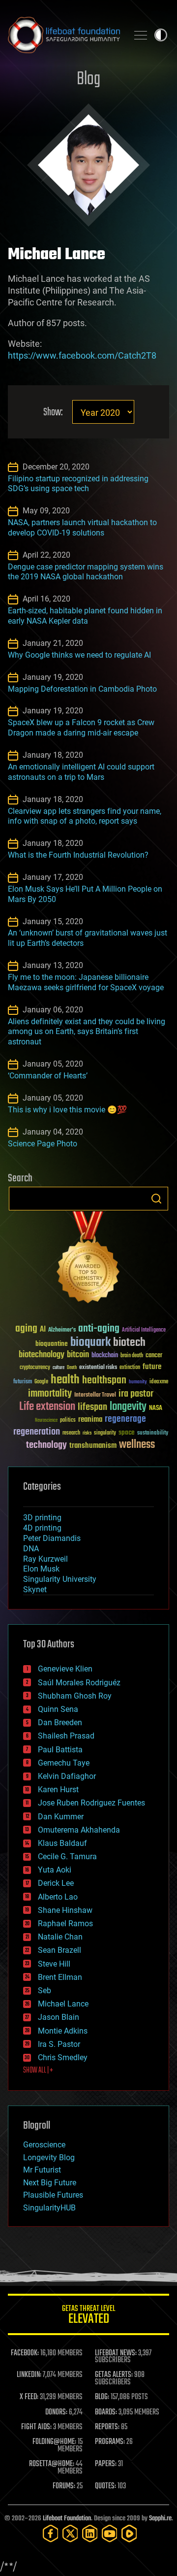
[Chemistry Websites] (88, 1259)
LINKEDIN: (29, 2375)
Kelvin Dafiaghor (67, 1776)
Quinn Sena (58, 1709)
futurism (23, 1382)
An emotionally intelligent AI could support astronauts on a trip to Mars (81, 772)
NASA (156, 1408)
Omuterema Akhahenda (79, 1830)
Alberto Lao (58, 1897)
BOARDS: (106, 2412)
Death (72, 1368)
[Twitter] (70, 2533)
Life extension (47, 1407)
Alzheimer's (62, 1330)
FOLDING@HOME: (54, 2442)
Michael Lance (63, 2004)
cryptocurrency (35, 1368)
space (127, 1432)
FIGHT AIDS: (36, 2427)
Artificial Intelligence (144, 1330)
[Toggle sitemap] (141, 35)
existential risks (98, 1368)
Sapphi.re (160, 2519)
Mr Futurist (42, 2170)
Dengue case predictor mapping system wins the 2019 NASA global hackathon (86, 572)
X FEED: (29, 2397)
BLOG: (102, 2397)
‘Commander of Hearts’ (48, 1076)
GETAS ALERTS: (114, 2375)
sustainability (153, 1434)
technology (46, 1446)
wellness (137, 1445)
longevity (128, 1407)
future (152, 1367)
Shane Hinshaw (65, 1910)
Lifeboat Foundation (67, 2519)
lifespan (92, 1407)
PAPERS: (106, 2464)
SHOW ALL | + (38, 2071)
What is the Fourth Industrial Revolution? (78, 855)
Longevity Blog (49, 2158)
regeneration (37, 1432)
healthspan (104, 1381)
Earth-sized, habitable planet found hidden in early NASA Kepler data (85, 616)
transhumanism (93, 1446)
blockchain (105, 1356)
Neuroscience (46, 1421)
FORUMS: (64, 2486)
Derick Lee (56, 1883)
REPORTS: (107, 2427)
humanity (138, 1382)
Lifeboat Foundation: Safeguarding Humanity (64, 35)
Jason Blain (59, 2017)
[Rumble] (129, 2533)
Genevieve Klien (65, 1669)
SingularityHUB (49, 2208)
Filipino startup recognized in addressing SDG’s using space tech (78, 484)
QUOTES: (105, 2486)
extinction (130, 1368)
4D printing (42, 1528)
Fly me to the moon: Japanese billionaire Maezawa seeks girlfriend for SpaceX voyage (86, 982)
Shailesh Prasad (66, 1736)
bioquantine (52, 1344)
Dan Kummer (61, 1817)
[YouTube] (110, 2533)
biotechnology (42, 1355)
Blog (88, 80)
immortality (50, 1394)
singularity (105, 1433)
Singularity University (60, 1579)
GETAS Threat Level (88, 2316)
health (65, 1380)
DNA (31, 1549)
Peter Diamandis (52, 1538)
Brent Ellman (60, 1977)
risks (87, 1433)
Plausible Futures (53, 2195)
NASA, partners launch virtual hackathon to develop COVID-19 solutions (82, 528)
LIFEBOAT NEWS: (116, 2353)
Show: (53, 413)
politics (68, 1421)
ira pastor (136, 1394)
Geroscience (44, 2145)
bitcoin (78, 1355)
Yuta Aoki (55, 1870)
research (71, 1433)
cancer (154, 1356)
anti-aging (99, 1329)
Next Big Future (50, 2183)
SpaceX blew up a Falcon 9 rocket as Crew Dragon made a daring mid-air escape (81, 728)
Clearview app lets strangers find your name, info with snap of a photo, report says (85, 816)
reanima (90, 1420)
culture (59, 1368)
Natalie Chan (60, 1937)
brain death (132, 1356)
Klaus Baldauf (62, 1843)
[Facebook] (51, 2533)
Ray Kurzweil (45, 1559)
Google (41, 1382)
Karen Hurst (58, 1790)
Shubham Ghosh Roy (75, 1696)
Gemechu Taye (64, 1763)
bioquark (90, 1343)
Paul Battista (60, 1750)
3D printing (42, 1518)
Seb (44, 1991)
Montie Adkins (63, 2031)
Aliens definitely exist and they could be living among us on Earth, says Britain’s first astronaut (87, 1032)
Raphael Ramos (65, 1924)
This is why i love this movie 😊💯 (67, 1110)
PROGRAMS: (110, 2442)
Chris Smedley (63, 2057)
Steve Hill (54, 1964)
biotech (129, 1343)
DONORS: (56, 2412)
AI (43, 1330)
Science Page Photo (43, 1144)
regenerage (125, 1419)
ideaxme (159, 1382)
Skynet (35, 1589)
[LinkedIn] (90, 2533)
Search (156, 1199)
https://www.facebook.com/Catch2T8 (82, 355)
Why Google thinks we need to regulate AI (79, 655)
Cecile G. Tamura (67, 1857)
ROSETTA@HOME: (52, 2464)
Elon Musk (41, 1569)
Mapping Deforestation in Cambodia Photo (82, 689)
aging (26, 1329)
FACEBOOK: (25, 2353)
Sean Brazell (59, 1950)
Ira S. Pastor (59, 2044)
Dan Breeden (60, 1723)
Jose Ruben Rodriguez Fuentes (91, 1803)
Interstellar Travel (95, 1395)
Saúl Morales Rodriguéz (79, 1683)
